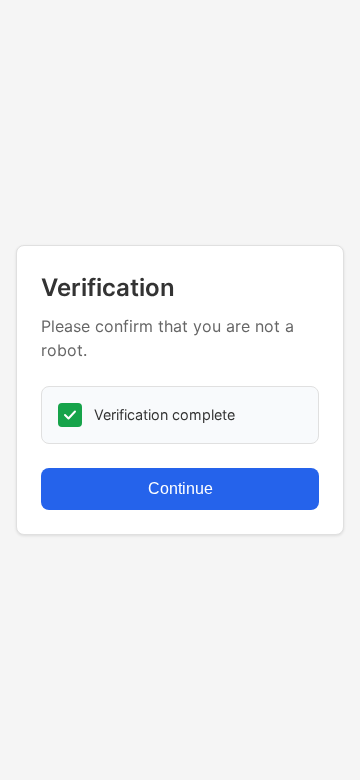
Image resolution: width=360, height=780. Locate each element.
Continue (180, 488)
